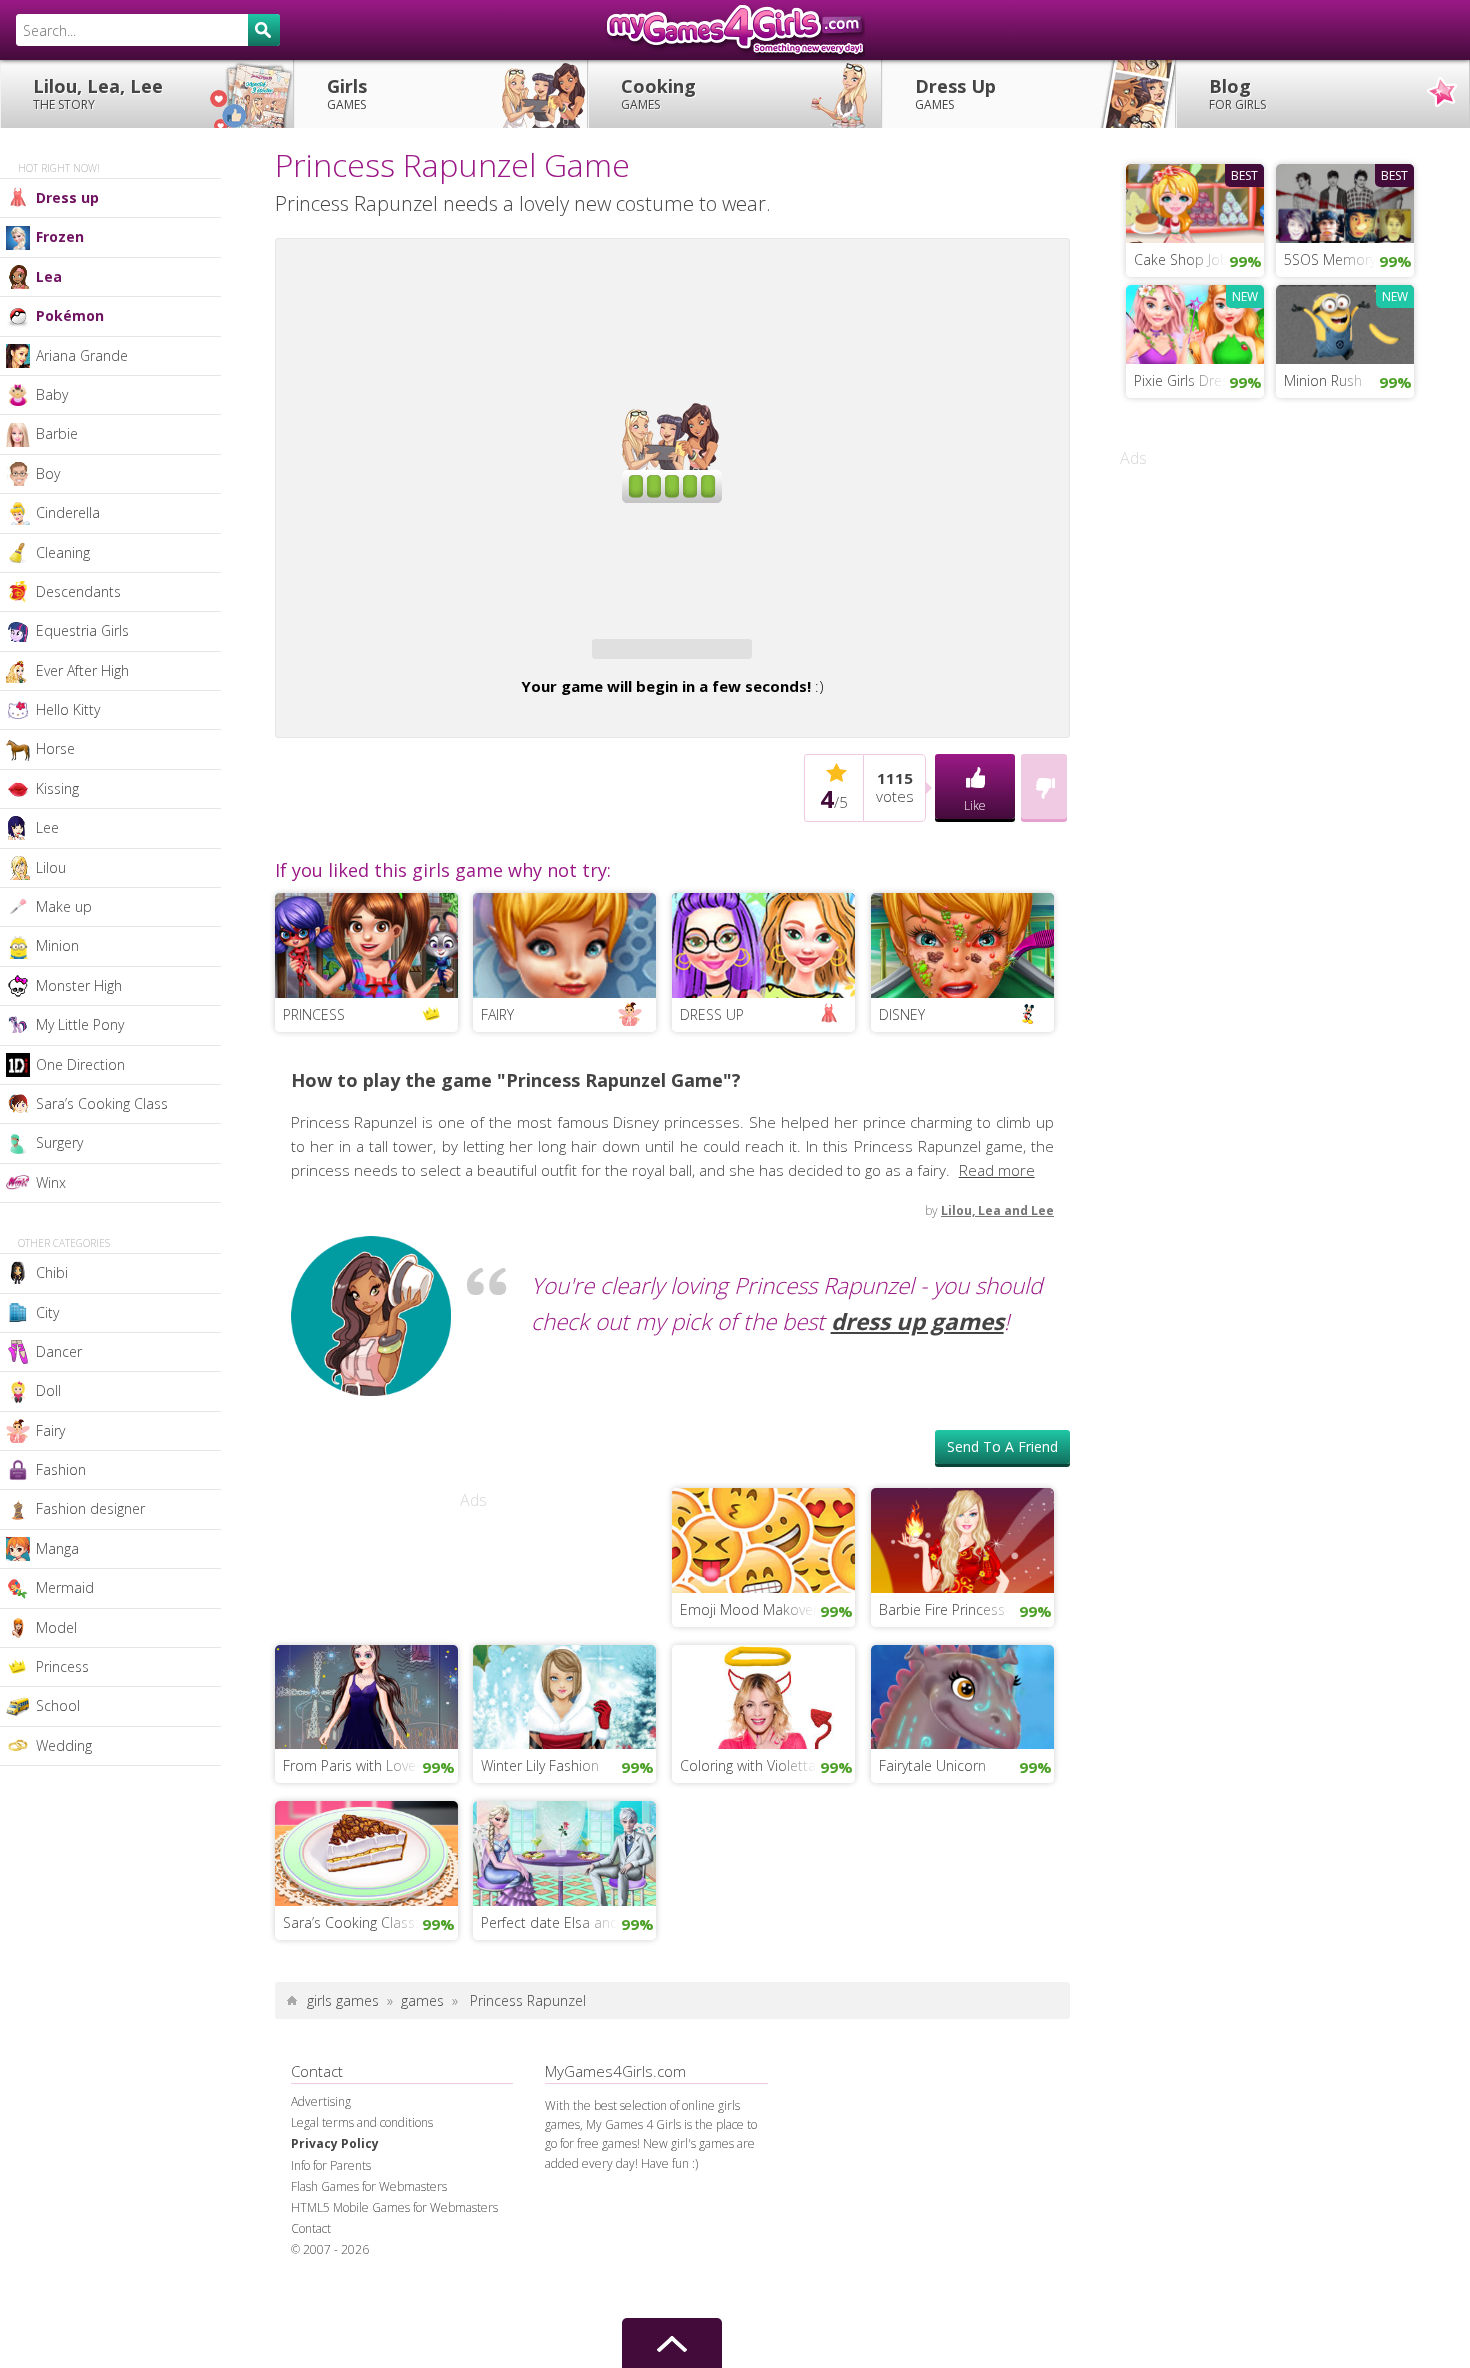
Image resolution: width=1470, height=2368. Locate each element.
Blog (1237, 93)
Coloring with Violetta (748, 1765)
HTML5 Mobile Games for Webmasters (394, 2207)
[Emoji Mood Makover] (763, 1538)
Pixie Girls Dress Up (1196, 380)
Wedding (64, 1745)
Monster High (79, 985)
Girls (347, 93)
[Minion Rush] (1345, 322)
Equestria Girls (82, 630)
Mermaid (65, 1587)
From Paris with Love (349, 1765)
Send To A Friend (1002, 1446)
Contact (311, 2228)
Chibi (52, 1272)
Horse (55, 748)
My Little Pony (80, 1024)
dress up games (917, 1321)
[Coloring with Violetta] (763, 1695)
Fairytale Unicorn (932, 1765)
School (58, 1705)
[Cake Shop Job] (1195, 201)
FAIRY (497, 1014)
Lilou (51, 867)
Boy (48, 473)
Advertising (321, 2101)
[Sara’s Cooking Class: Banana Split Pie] (366, 1851)
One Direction (80, 1064)
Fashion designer (90, 1508)
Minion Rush (1323, 380)
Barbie (57, 433)
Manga (57, 1548)
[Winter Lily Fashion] (564, 1695)
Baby (52, 394)
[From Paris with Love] (366, 1695)
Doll (48, 1390)
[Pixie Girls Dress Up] (1195, 322)
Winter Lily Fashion (540, 1765)
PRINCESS (314, 1014)
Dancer (59, 1351)
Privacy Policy (335, 2143)
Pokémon (70, 315)
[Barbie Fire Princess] (962, 1538)
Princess (62, 1666)
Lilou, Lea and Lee (997, 1210)
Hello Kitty (68, 709)
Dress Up (955, 93)
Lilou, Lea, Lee (98, 93)
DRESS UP (712, 1014)
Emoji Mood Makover (749, 1609)
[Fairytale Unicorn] (962, 1695)
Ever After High (82, 670)
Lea (49, 276)
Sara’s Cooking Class (102, 1103)
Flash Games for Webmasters (369, 2186)
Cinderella (68, 512)
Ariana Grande (82, 355)
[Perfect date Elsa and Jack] (564, 1851)
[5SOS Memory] (1345, 201)
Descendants (78, 591)
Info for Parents (331, 2165)
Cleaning (63, 552)
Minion (57, 945)
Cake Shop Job (1181, 259)
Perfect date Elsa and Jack (564, 1922)
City (47, 1312)
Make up (64, 906)
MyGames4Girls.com (735, 30)
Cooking (658, 93)
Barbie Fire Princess (942, 1609)
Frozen (60, 236)
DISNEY (902, 1014)
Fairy (50, 1430)
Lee (47, 827)
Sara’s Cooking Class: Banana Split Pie (370, 1922)
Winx (51, 1182)
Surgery (59, 1142)
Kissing (57, 788)
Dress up (67, 197)
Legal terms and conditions (362, 2122)
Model (56, 1627)
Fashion (61, 1469)
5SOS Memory (1330, 259)
